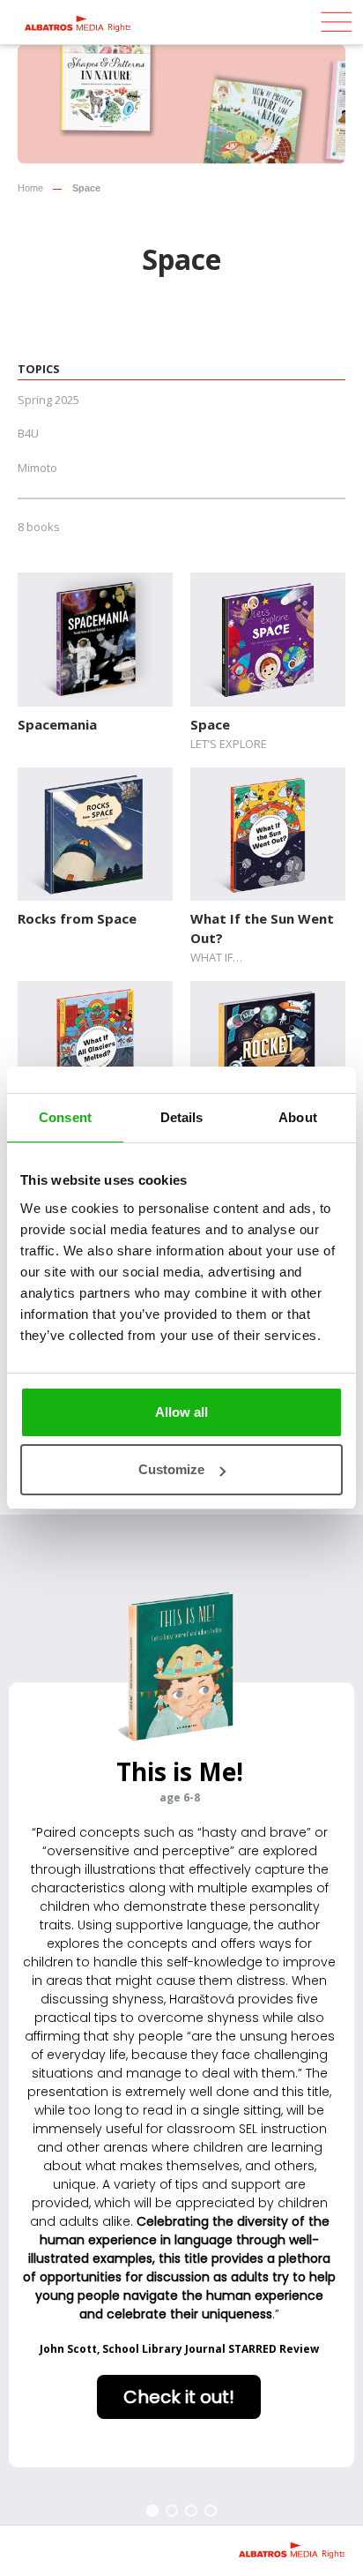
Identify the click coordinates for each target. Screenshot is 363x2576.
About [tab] (298, 1117)
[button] (152, 2511)
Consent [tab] (65, 1117)
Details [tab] (182, 1117)
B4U (28, 433)
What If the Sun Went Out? (262, 928)
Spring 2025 (48, 400)
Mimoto (37, 468)
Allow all (181, 1412)
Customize (171, 1469)
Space (210, 724)
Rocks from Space (77, 918)
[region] (181, 2020)
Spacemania (57, 724)
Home (30, 188)
